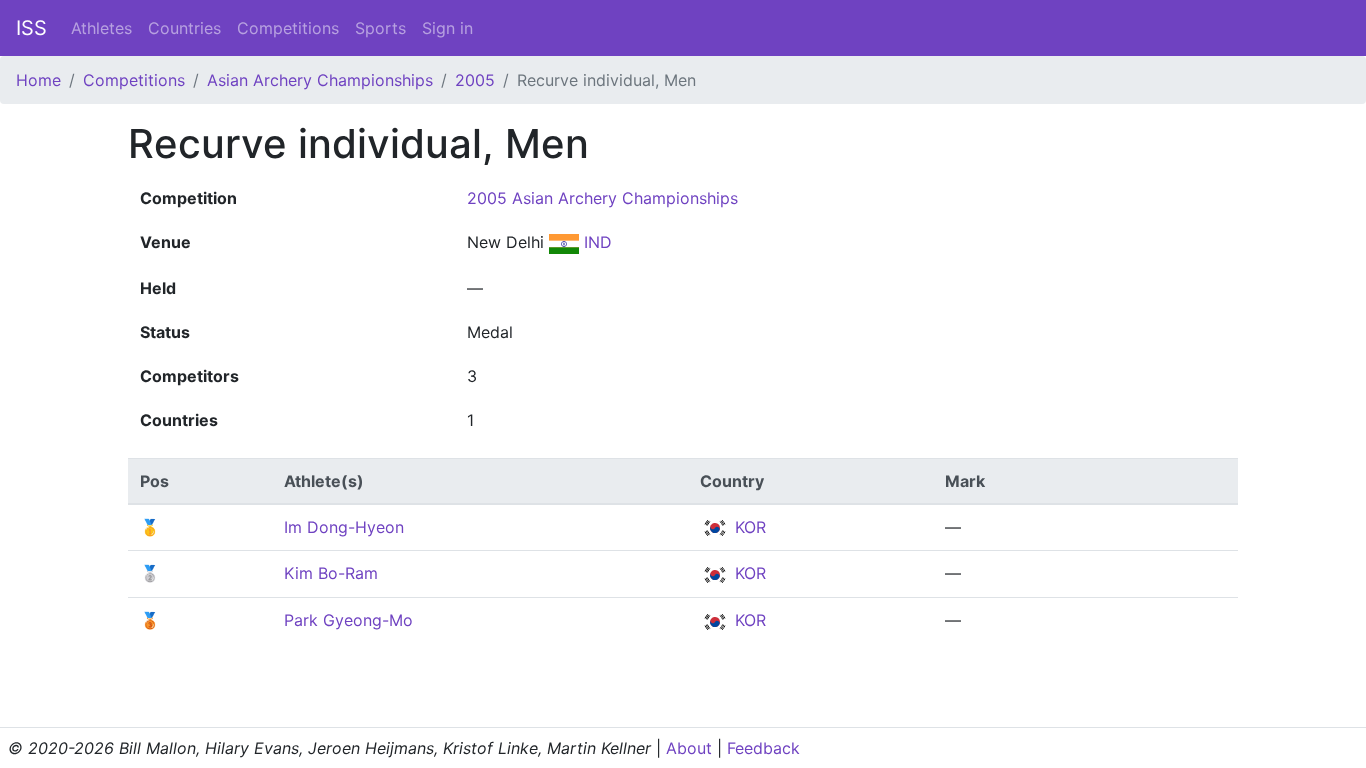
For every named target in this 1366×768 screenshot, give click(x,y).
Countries (184, 28)
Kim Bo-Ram (331, 573)
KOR (748, 527)
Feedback (763, 748)
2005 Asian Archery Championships (602, 198)
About (689, 748)
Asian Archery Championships (320, 80)
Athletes (101, 28)
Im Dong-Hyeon (344, 527)
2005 (475, 80)
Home (38, 80)
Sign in (447, 28)
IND (595, 242)
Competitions (288, 28)
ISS (31, 28)
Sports (380, 28)
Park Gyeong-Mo (348, 620)
